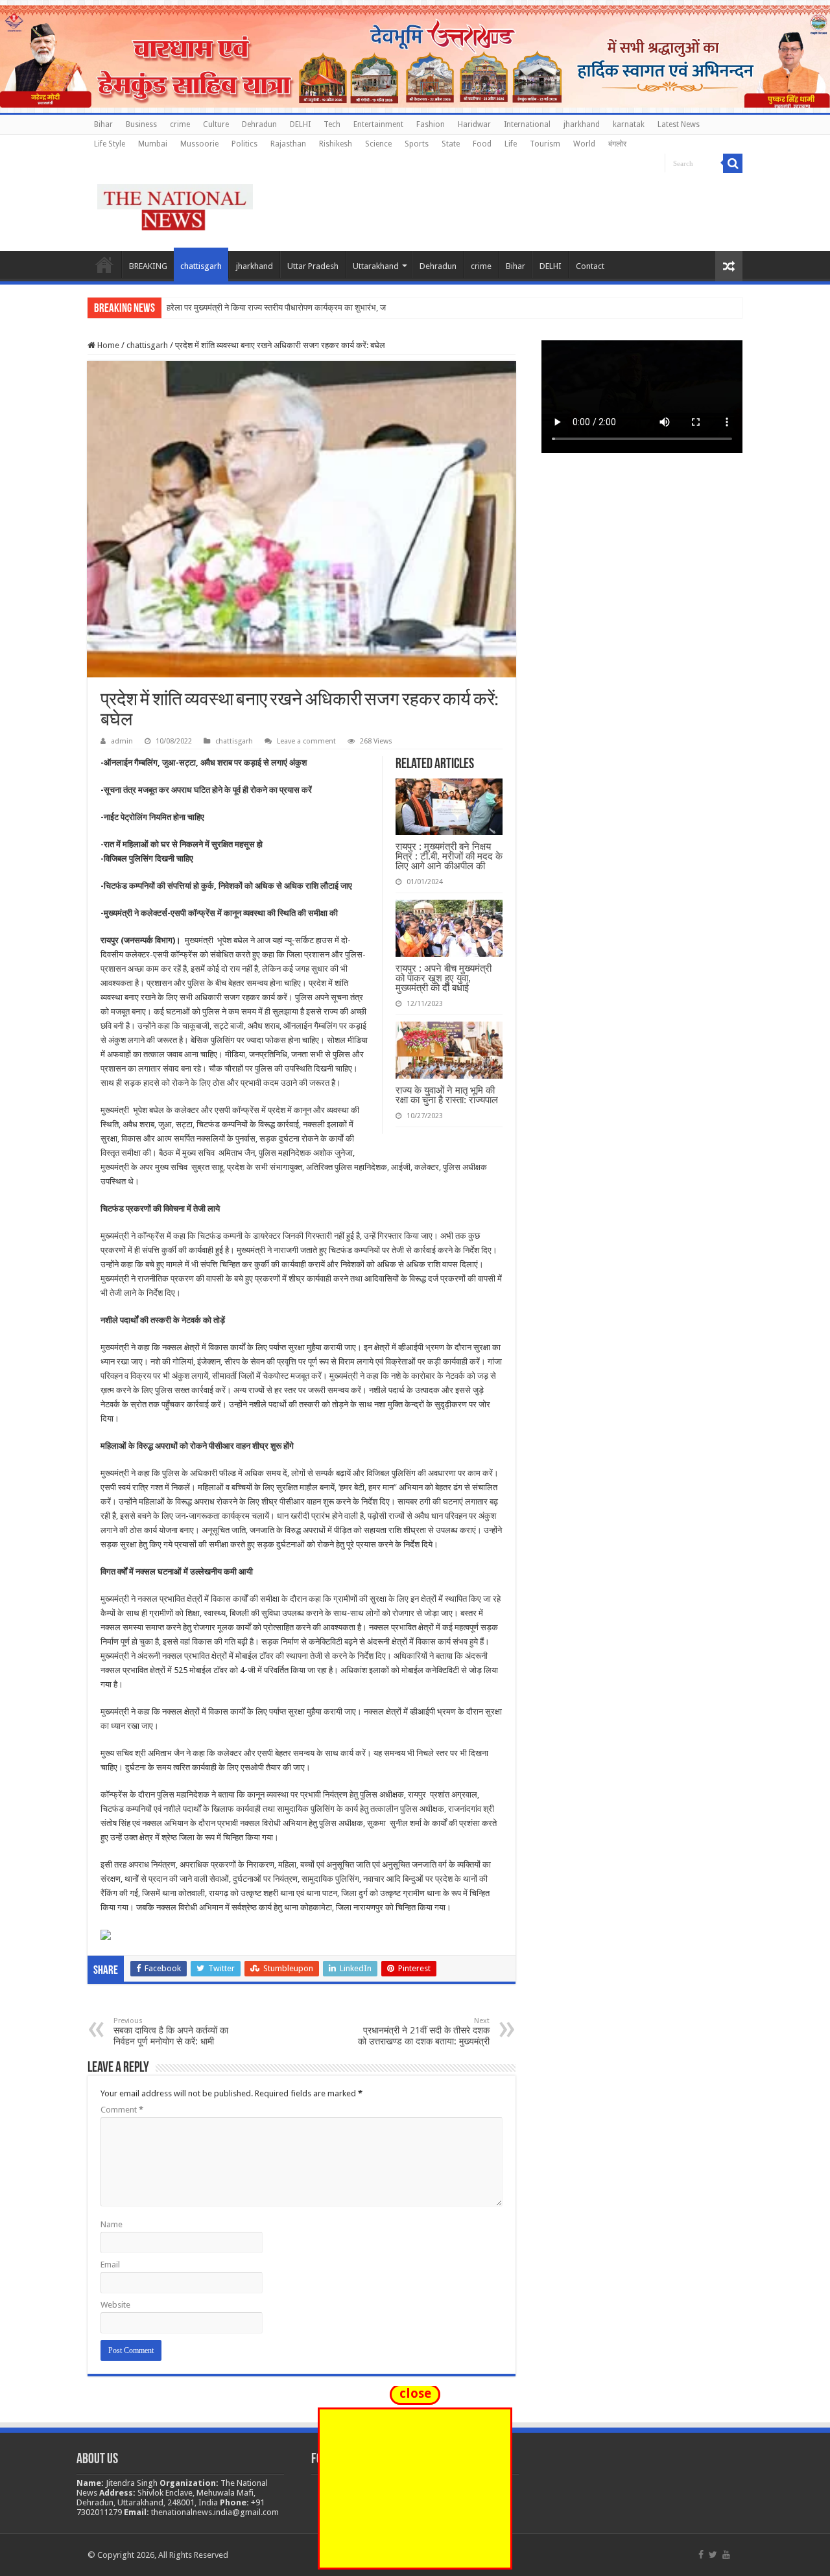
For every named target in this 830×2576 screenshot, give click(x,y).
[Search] (733, 163)
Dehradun (259, 124)
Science (378, 144)
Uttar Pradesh (313, 266)
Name (112, 2224)
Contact (590, 266)
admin (122, 741)
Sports (417, 144)
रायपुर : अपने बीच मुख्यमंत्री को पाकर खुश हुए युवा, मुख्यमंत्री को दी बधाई (444, 978)
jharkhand (582, 124)
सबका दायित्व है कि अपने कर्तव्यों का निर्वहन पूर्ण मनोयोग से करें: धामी (171, 2032)
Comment (122, 2110)
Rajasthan (288, 144)
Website (115, 2305)
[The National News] (175, 205)
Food (482, 144)
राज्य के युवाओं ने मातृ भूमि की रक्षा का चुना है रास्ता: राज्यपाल (447, 1095)
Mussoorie (199, 144)
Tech (332, 124)
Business (141, 124)
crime (180, 124)
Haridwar (474, 124)
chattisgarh (201, 266)
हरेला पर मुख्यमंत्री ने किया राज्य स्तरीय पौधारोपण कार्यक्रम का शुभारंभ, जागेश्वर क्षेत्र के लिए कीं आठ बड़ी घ (326, 308)
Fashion (431, 124)
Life (511, 144)
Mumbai (153, 144)
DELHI (300, 124)
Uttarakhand (376, 266)
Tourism (545, 144)
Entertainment (378, 124)
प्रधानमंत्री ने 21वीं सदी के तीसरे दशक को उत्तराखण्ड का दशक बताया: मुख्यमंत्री (424, 2032)
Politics (244, 144)
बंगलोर (617, 144)
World (584, 144)
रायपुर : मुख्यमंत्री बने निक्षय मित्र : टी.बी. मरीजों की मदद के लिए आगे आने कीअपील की (449, 856)
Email (110, 2265)
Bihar (103, 124)
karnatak (629, 124)
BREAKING (148, 266)
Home (104, 264)
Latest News (679, 124)
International (527, 124)
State (451, 144)
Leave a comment (306, 741)
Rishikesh (336, 144)
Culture (216, 124)
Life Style (110, 144)
